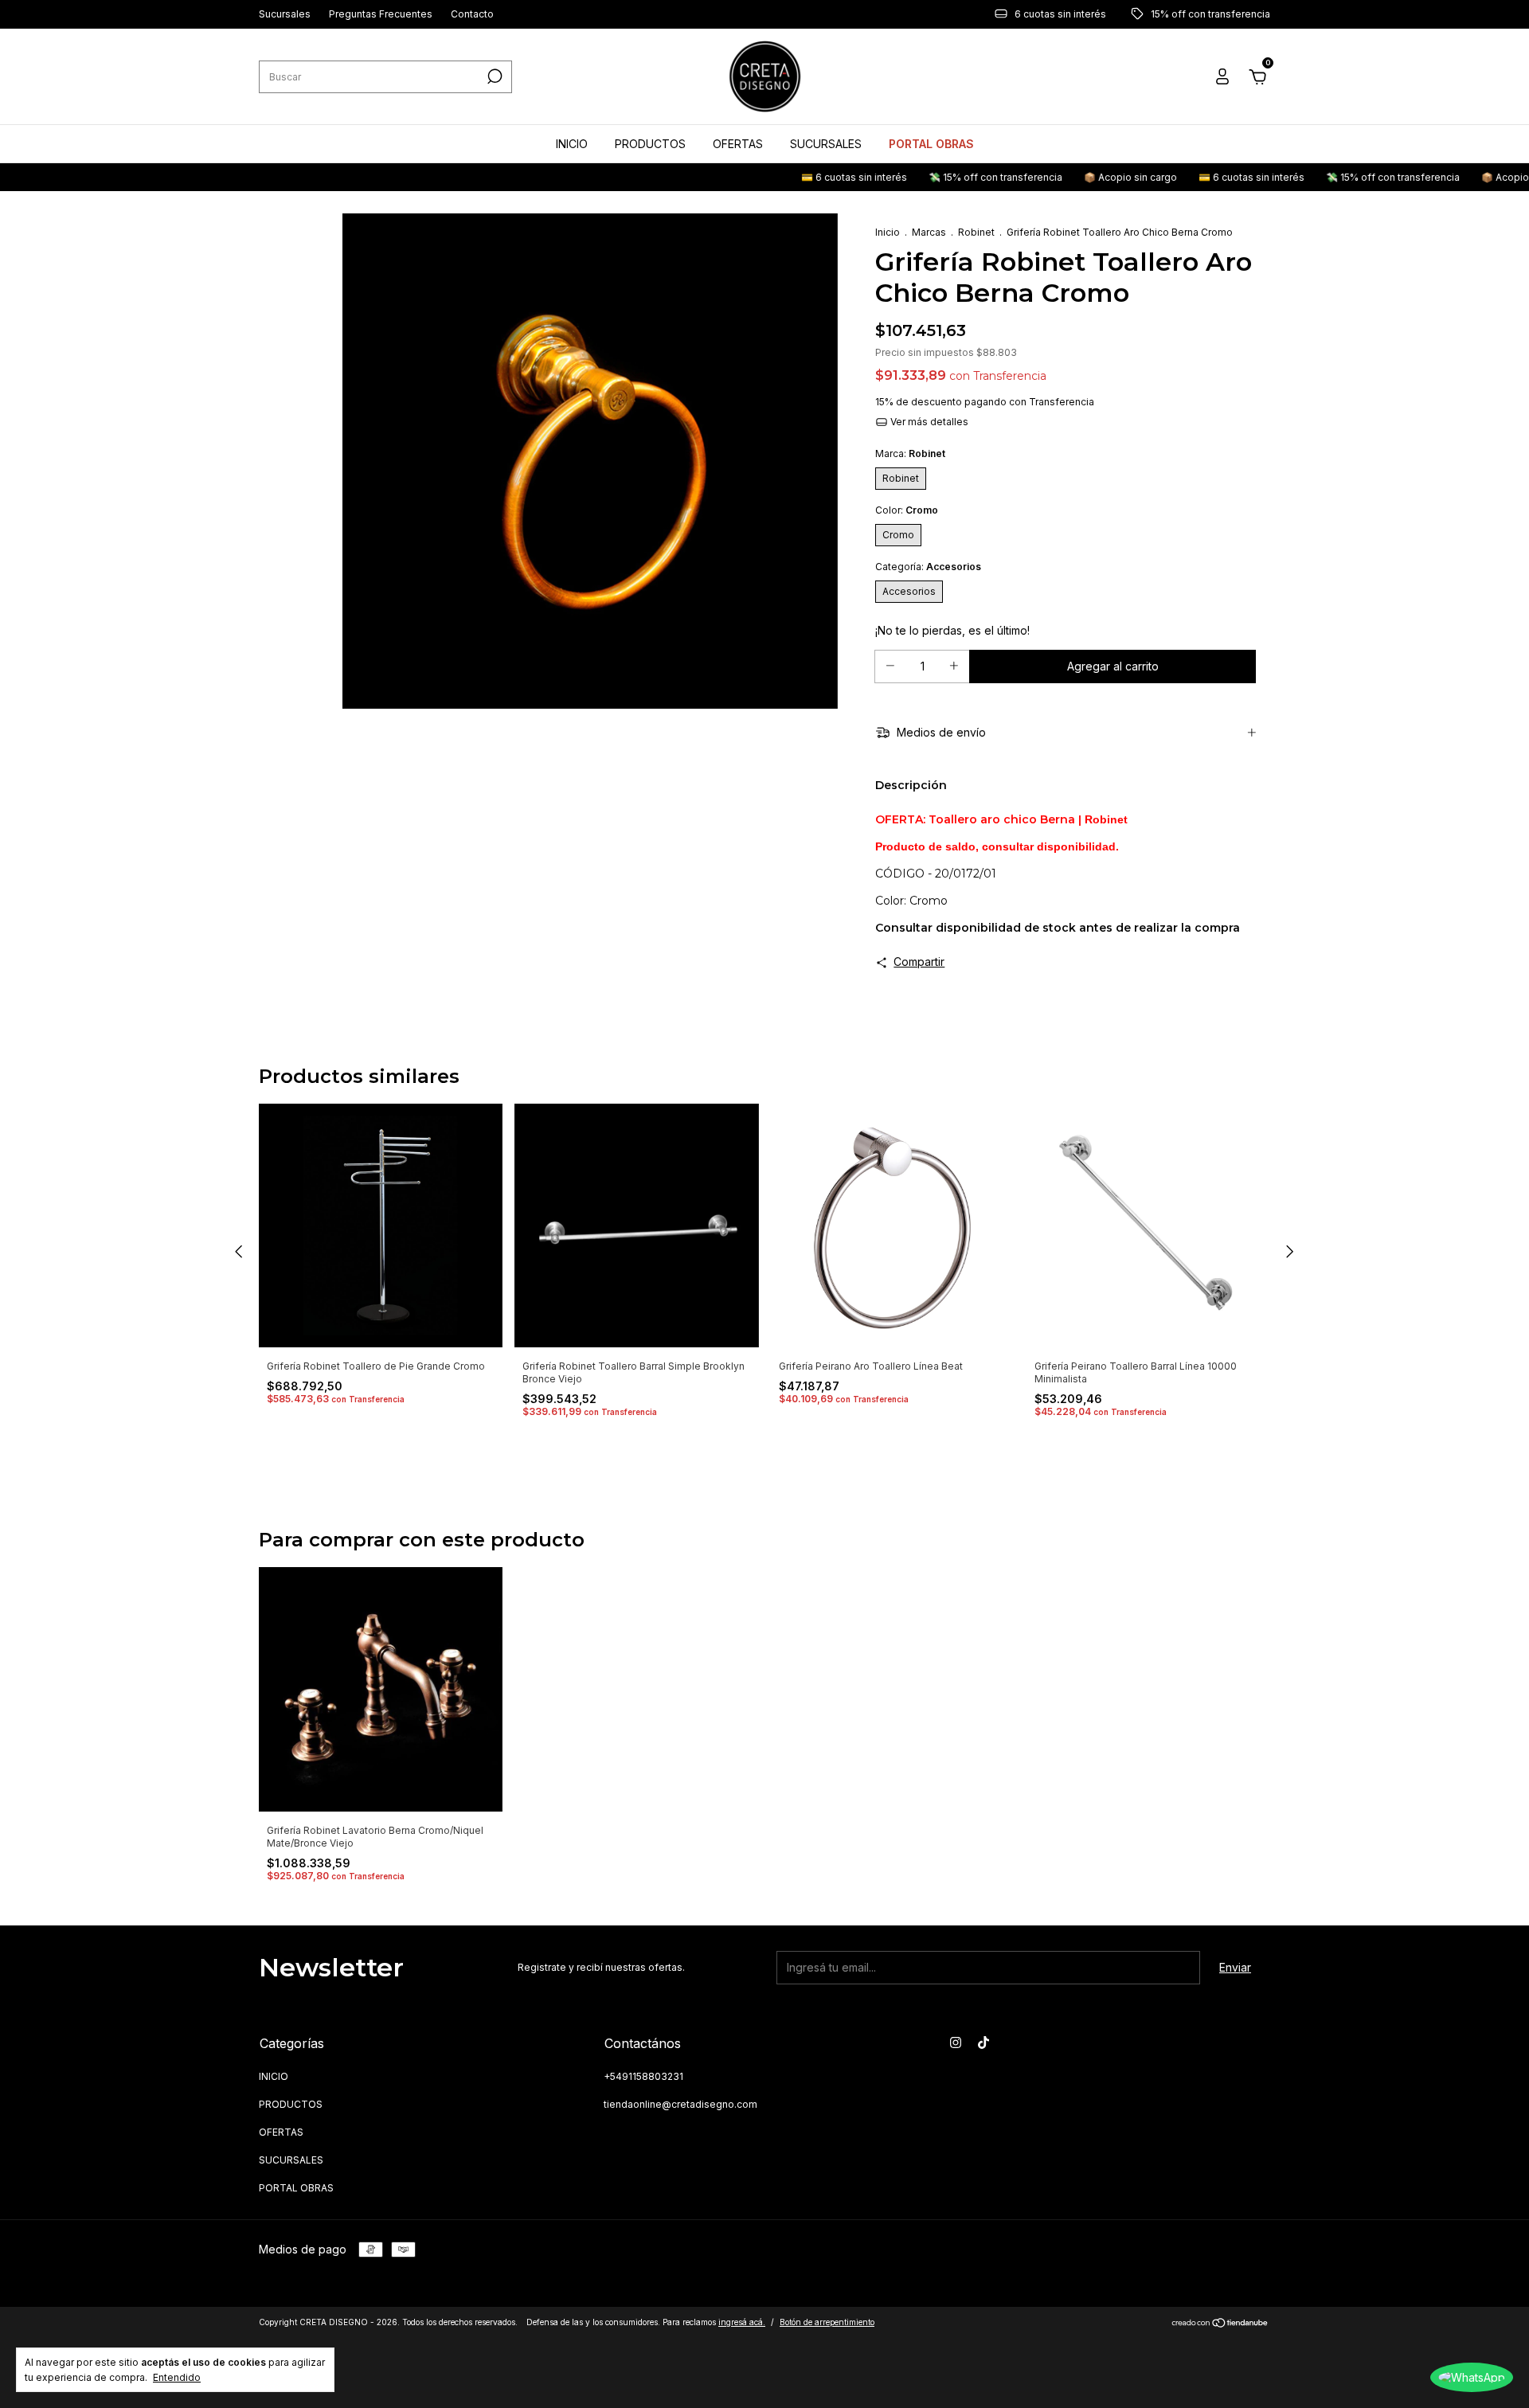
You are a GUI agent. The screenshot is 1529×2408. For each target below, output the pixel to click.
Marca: (910, 453)
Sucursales (285, 15)
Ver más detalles (928, 422)
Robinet (976, 232)
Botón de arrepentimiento (827, 2322)
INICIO (572, 144)
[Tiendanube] (1220, 2324)
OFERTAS (738, 144)
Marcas (929, 232)
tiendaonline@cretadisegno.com (680, 2104)
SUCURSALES (826, 144)
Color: (907, 510)
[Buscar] (493, 76)
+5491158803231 (643, 2076)
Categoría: (928, 567)
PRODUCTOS (650, 144)
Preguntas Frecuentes (381, 15)
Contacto (472, 15)
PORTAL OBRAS (931, 144)
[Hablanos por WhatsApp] (1472, 2377)
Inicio (888, 232)
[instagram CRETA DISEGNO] (956, 2042)
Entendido (177, 2377)
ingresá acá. (742, 2322)
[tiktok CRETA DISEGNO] (983, 2042)
